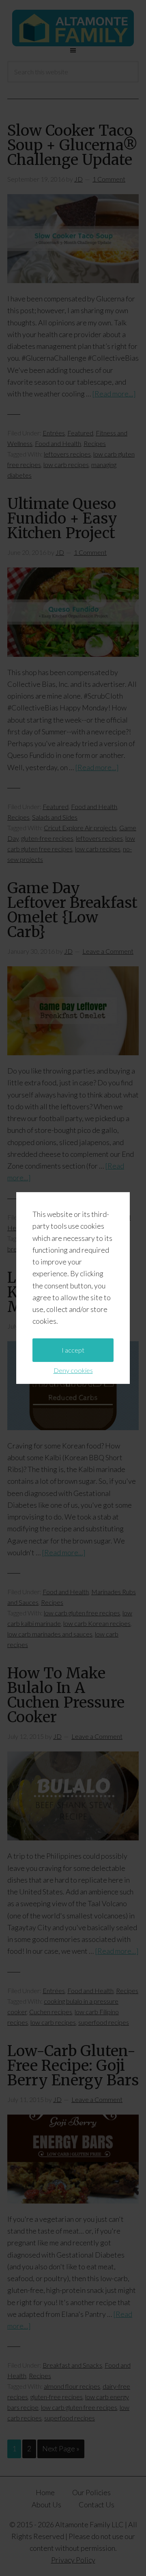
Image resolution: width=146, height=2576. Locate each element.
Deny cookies (73, 1370)
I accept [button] (73, 1350)
